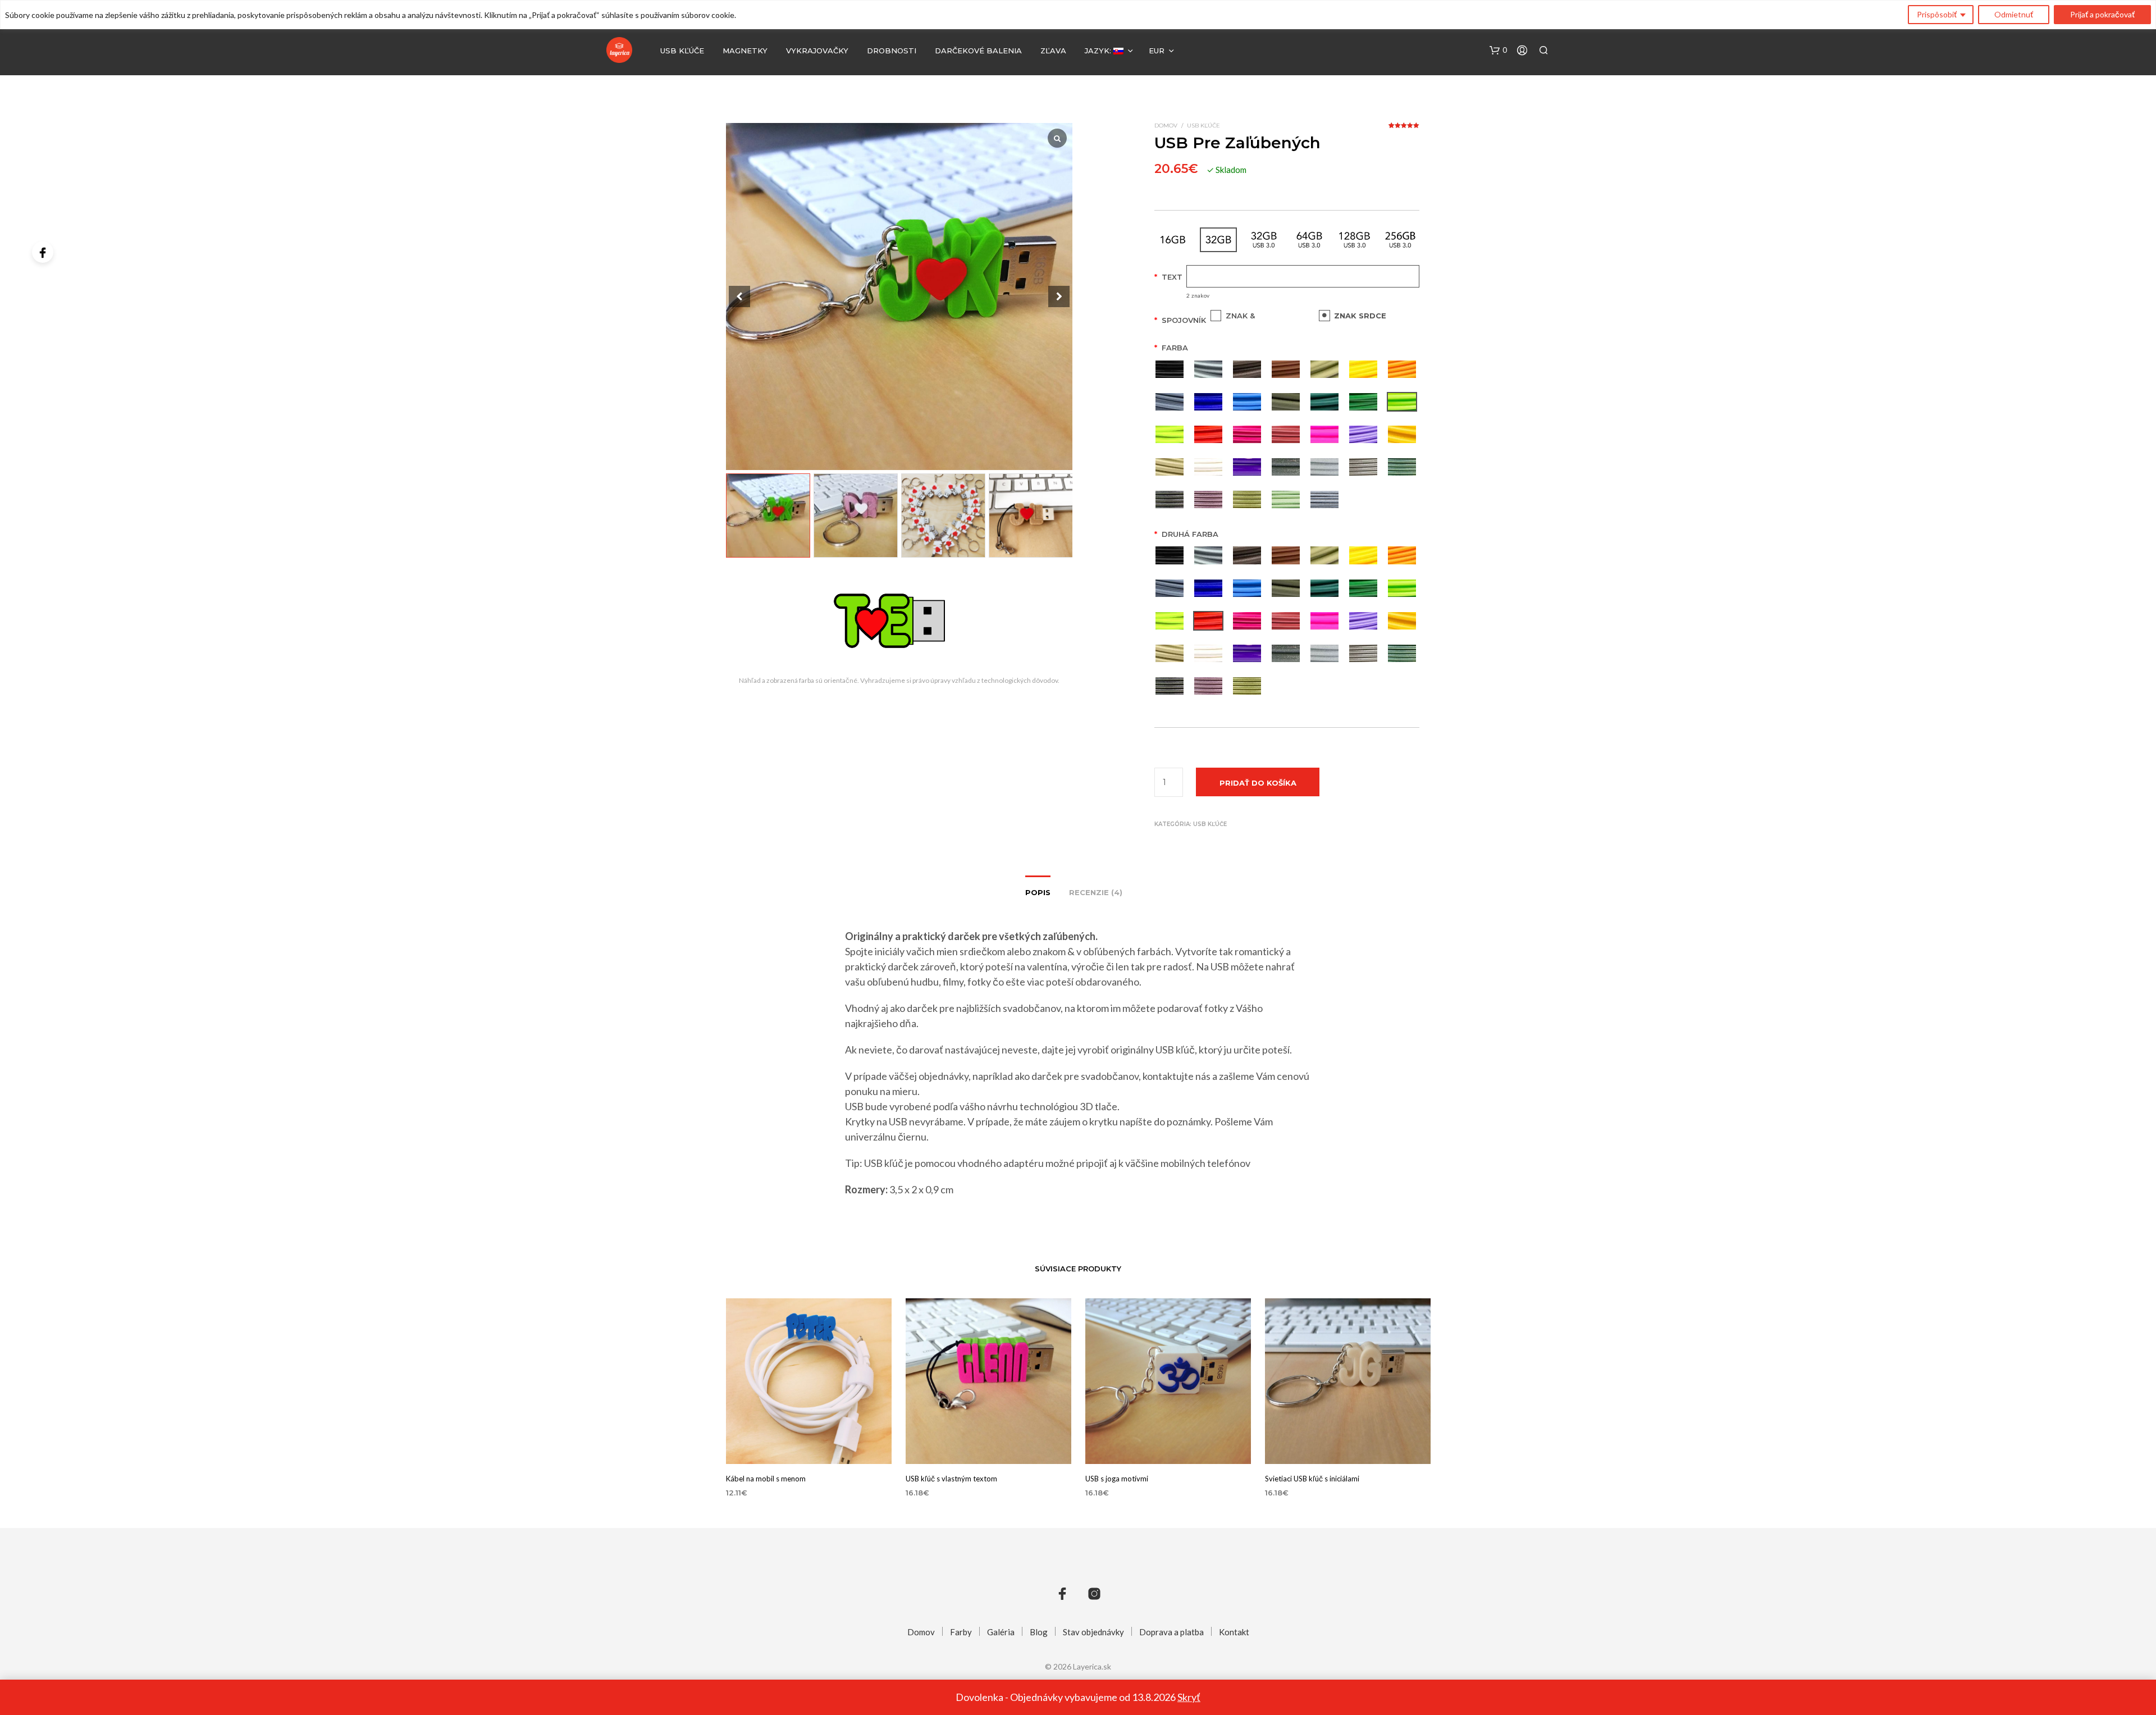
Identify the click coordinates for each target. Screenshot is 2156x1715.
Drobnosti (892, 51)
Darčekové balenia (978, 51)
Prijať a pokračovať (2102, 14)
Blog (1039, 1632)
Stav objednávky (1093, 1632)
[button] (1498, 51)
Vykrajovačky (817, 51)
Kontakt (1234, 1632)
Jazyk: (1099, 51)
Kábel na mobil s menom (766, 1479)
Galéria (1001, 1632)
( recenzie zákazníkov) (1404, 129)
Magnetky (745, 51)
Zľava (1053, 51)
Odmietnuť (2014, 14)
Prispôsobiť (1937, 14)
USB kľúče (682, 51)
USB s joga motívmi (1117, 1479)
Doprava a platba (1171, 1632)
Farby (961, 1632)
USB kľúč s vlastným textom (951, 1479)
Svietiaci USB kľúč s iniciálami (1312, 1479)
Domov (1166, 126)
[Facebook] (43, 252)
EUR (1157, 51)
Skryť (1189, 1697)
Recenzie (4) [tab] (1096, 892)
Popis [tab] (1038, 892)
